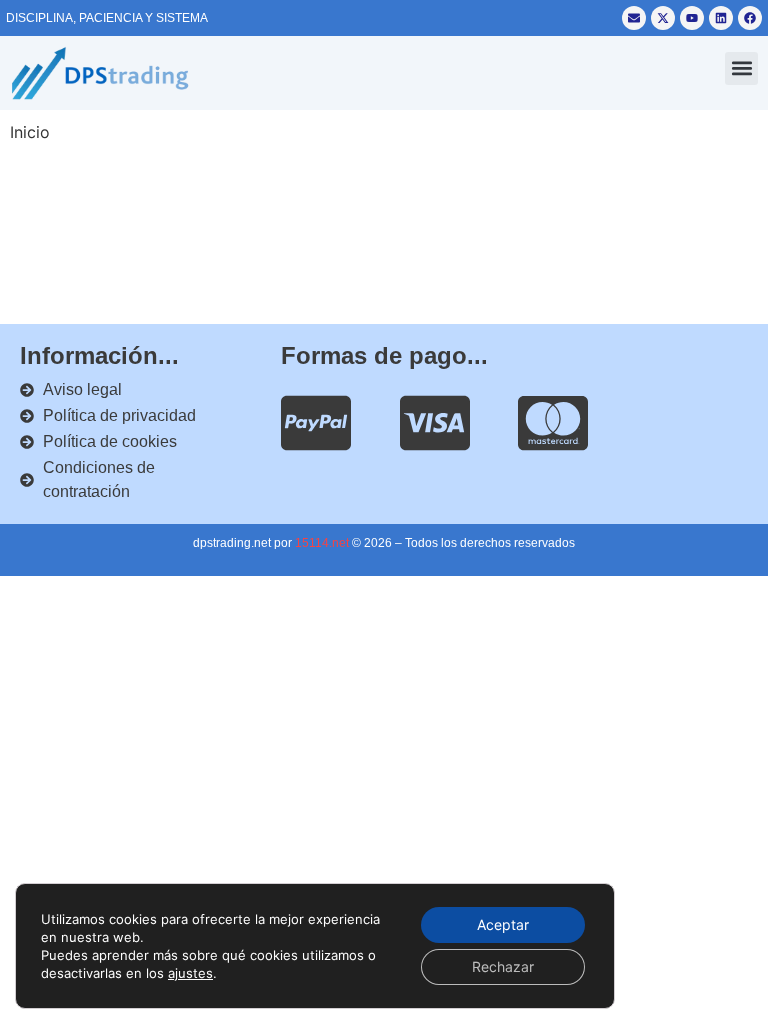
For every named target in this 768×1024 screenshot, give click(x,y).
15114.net (322, 543)
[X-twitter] (663, 18)
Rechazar (503, 966)
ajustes (190, 973)
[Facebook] (750, 18)
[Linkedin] (721, 18)
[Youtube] (692, 18)
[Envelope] (634, 18)
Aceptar (503, 924)
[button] (741, 68)
